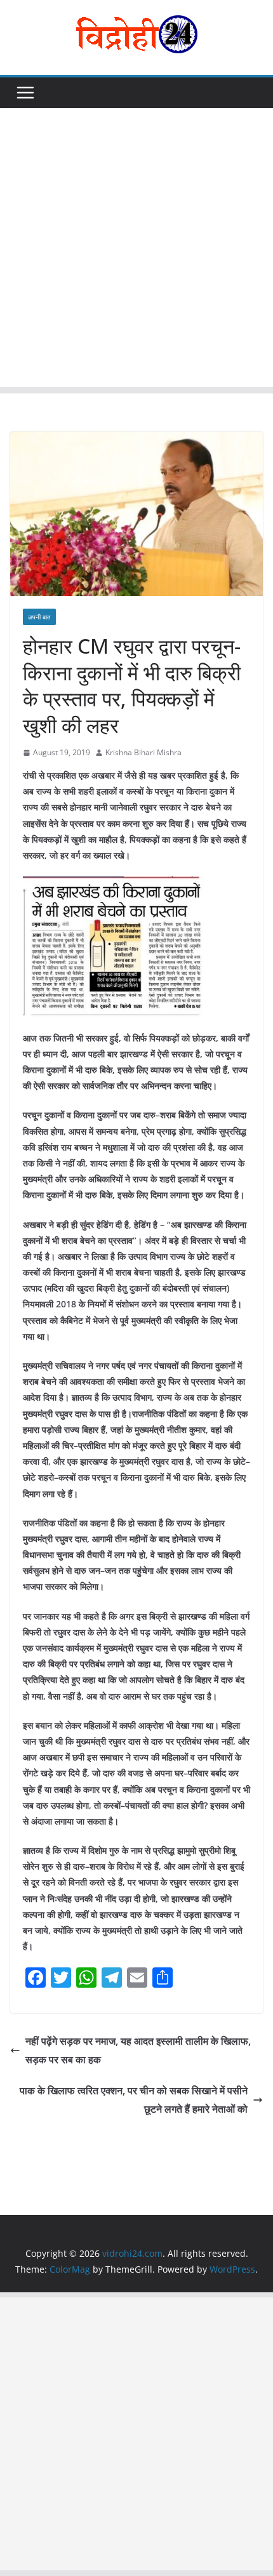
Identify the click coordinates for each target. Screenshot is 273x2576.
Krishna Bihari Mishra (143, 752)
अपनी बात (39, 617)
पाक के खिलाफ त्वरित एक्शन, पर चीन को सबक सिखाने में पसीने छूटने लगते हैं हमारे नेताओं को (134, 2100)
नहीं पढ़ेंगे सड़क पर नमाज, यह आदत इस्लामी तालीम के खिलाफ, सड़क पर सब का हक (138, 2050)
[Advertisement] (136, 251)
